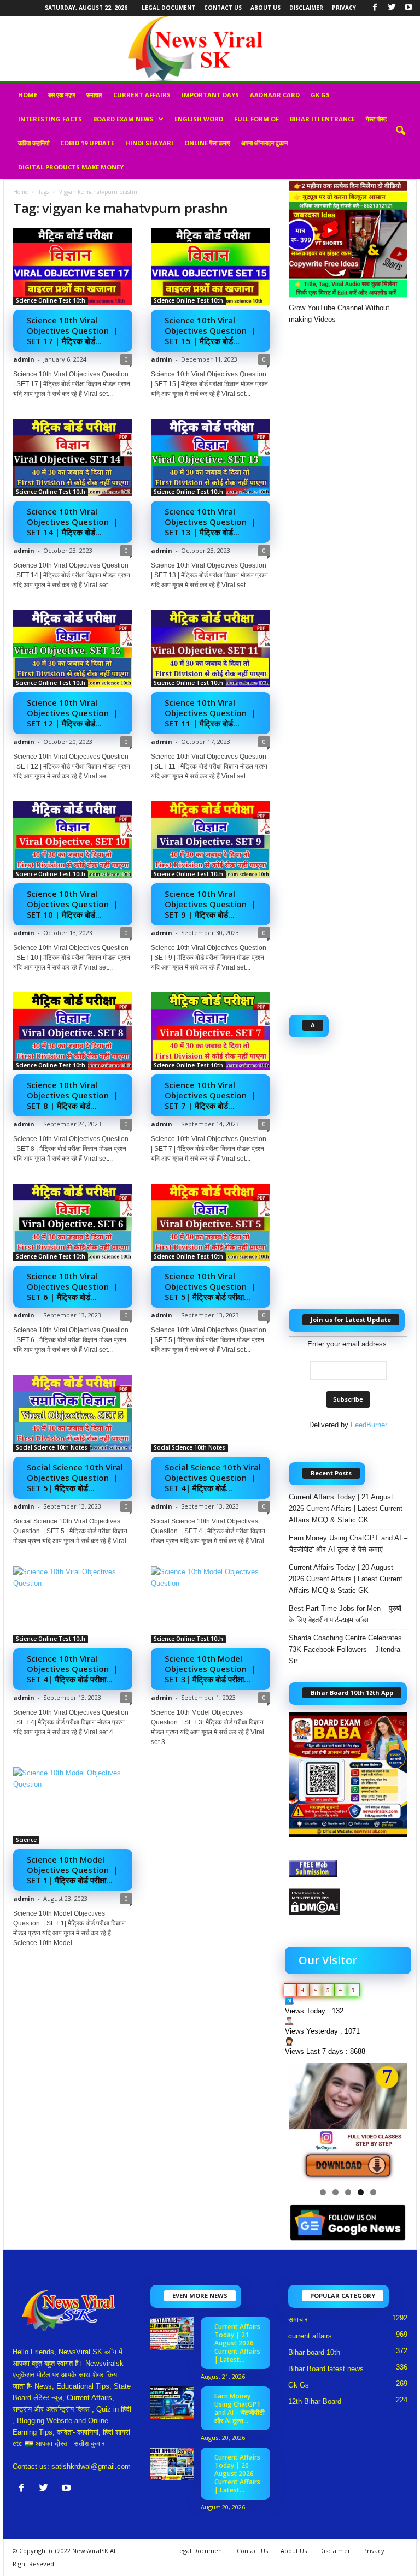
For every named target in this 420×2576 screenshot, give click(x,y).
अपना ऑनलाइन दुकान (264, 143)
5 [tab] (373, 2192)
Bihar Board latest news (326, 2369)
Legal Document (168, 8)
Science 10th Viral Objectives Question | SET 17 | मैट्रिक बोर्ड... (72, 330)
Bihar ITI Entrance (322, 119)
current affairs (142, 95)
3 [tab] (348, 2192)
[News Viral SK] (210, 48)
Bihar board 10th (314, 2352)
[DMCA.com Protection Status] (348, 1902)
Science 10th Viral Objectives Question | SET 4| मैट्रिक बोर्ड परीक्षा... (72, 1669)
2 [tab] (336, 2192)
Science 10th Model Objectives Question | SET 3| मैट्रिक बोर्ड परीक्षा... (210, 1669)
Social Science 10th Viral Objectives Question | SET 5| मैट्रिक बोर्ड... (75, 1478)
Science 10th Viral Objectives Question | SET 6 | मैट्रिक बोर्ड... (72, 1286)
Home (28, 95)
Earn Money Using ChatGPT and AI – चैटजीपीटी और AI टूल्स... (240, 2408)
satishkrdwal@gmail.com (91, 2466)
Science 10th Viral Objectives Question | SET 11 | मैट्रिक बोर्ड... (210, 713)
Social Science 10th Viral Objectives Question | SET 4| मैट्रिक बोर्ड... (213, 1478)
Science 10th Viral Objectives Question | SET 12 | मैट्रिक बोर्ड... (72, 713)
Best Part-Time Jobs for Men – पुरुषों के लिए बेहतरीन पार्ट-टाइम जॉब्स (345, 1614)
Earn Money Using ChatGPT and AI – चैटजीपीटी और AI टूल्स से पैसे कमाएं (348, 1544)
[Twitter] (392, 8)
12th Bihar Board (315, 2401)
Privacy (344, 8)
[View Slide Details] (348, 2122)
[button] (400, 131)
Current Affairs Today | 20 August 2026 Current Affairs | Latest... (237, 2474)
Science (26, 1840)
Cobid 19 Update (87, 143)
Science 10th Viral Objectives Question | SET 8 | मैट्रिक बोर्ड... (72, 1095)
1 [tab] (323, 2192)
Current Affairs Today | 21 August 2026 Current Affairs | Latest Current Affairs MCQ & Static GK (346, 1508)
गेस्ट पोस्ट (376, 119)
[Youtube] (409, 8)
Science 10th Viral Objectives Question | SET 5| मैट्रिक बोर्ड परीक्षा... (210, 1286)
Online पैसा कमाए (207, 143)
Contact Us (223, 8)
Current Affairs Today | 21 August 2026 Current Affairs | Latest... (237, 2343)
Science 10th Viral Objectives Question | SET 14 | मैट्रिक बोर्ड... (72, 522)
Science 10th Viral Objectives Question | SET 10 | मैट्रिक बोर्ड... (72, 904)
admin (24, 359)
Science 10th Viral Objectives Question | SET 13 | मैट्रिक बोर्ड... (210, 522)
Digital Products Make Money (71, 167)
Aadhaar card (275, 95)
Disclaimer (306, 8)
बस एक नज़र (62, 95)
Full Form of (256, 119)
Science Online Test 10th (51, 300)
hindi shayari (149, 143)
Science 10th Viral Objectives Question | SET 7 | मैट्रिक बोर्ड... (210, 1095)
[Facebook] (375, 8)
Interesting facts (50, 119)
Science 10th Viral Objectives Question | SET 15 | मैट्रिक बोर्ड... (210, 330)
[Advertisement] (348, 664)
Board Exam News (123, 119)
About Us (266, 8)
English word (199, 119)
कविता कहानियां (34, 143)
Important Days (210, 95)
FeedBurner (369, 1425)
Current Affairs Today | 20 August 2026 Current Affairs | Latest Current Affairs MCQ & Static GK (346, 1579)
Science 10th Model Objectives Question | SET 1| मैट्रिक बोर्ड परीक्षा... (72, 1870)
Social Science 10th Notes (52, 1447)
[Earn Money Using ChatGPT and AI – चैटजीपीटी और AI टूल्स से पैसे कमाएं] (172, 2403)
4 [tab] (361, 2192)
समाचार (94, 95)
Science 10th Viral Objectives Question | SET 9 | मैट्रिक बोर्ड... (210, 904)
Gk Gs (320, 95)
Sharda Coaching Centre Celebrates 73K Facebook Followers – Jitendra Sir (345, 1649)
